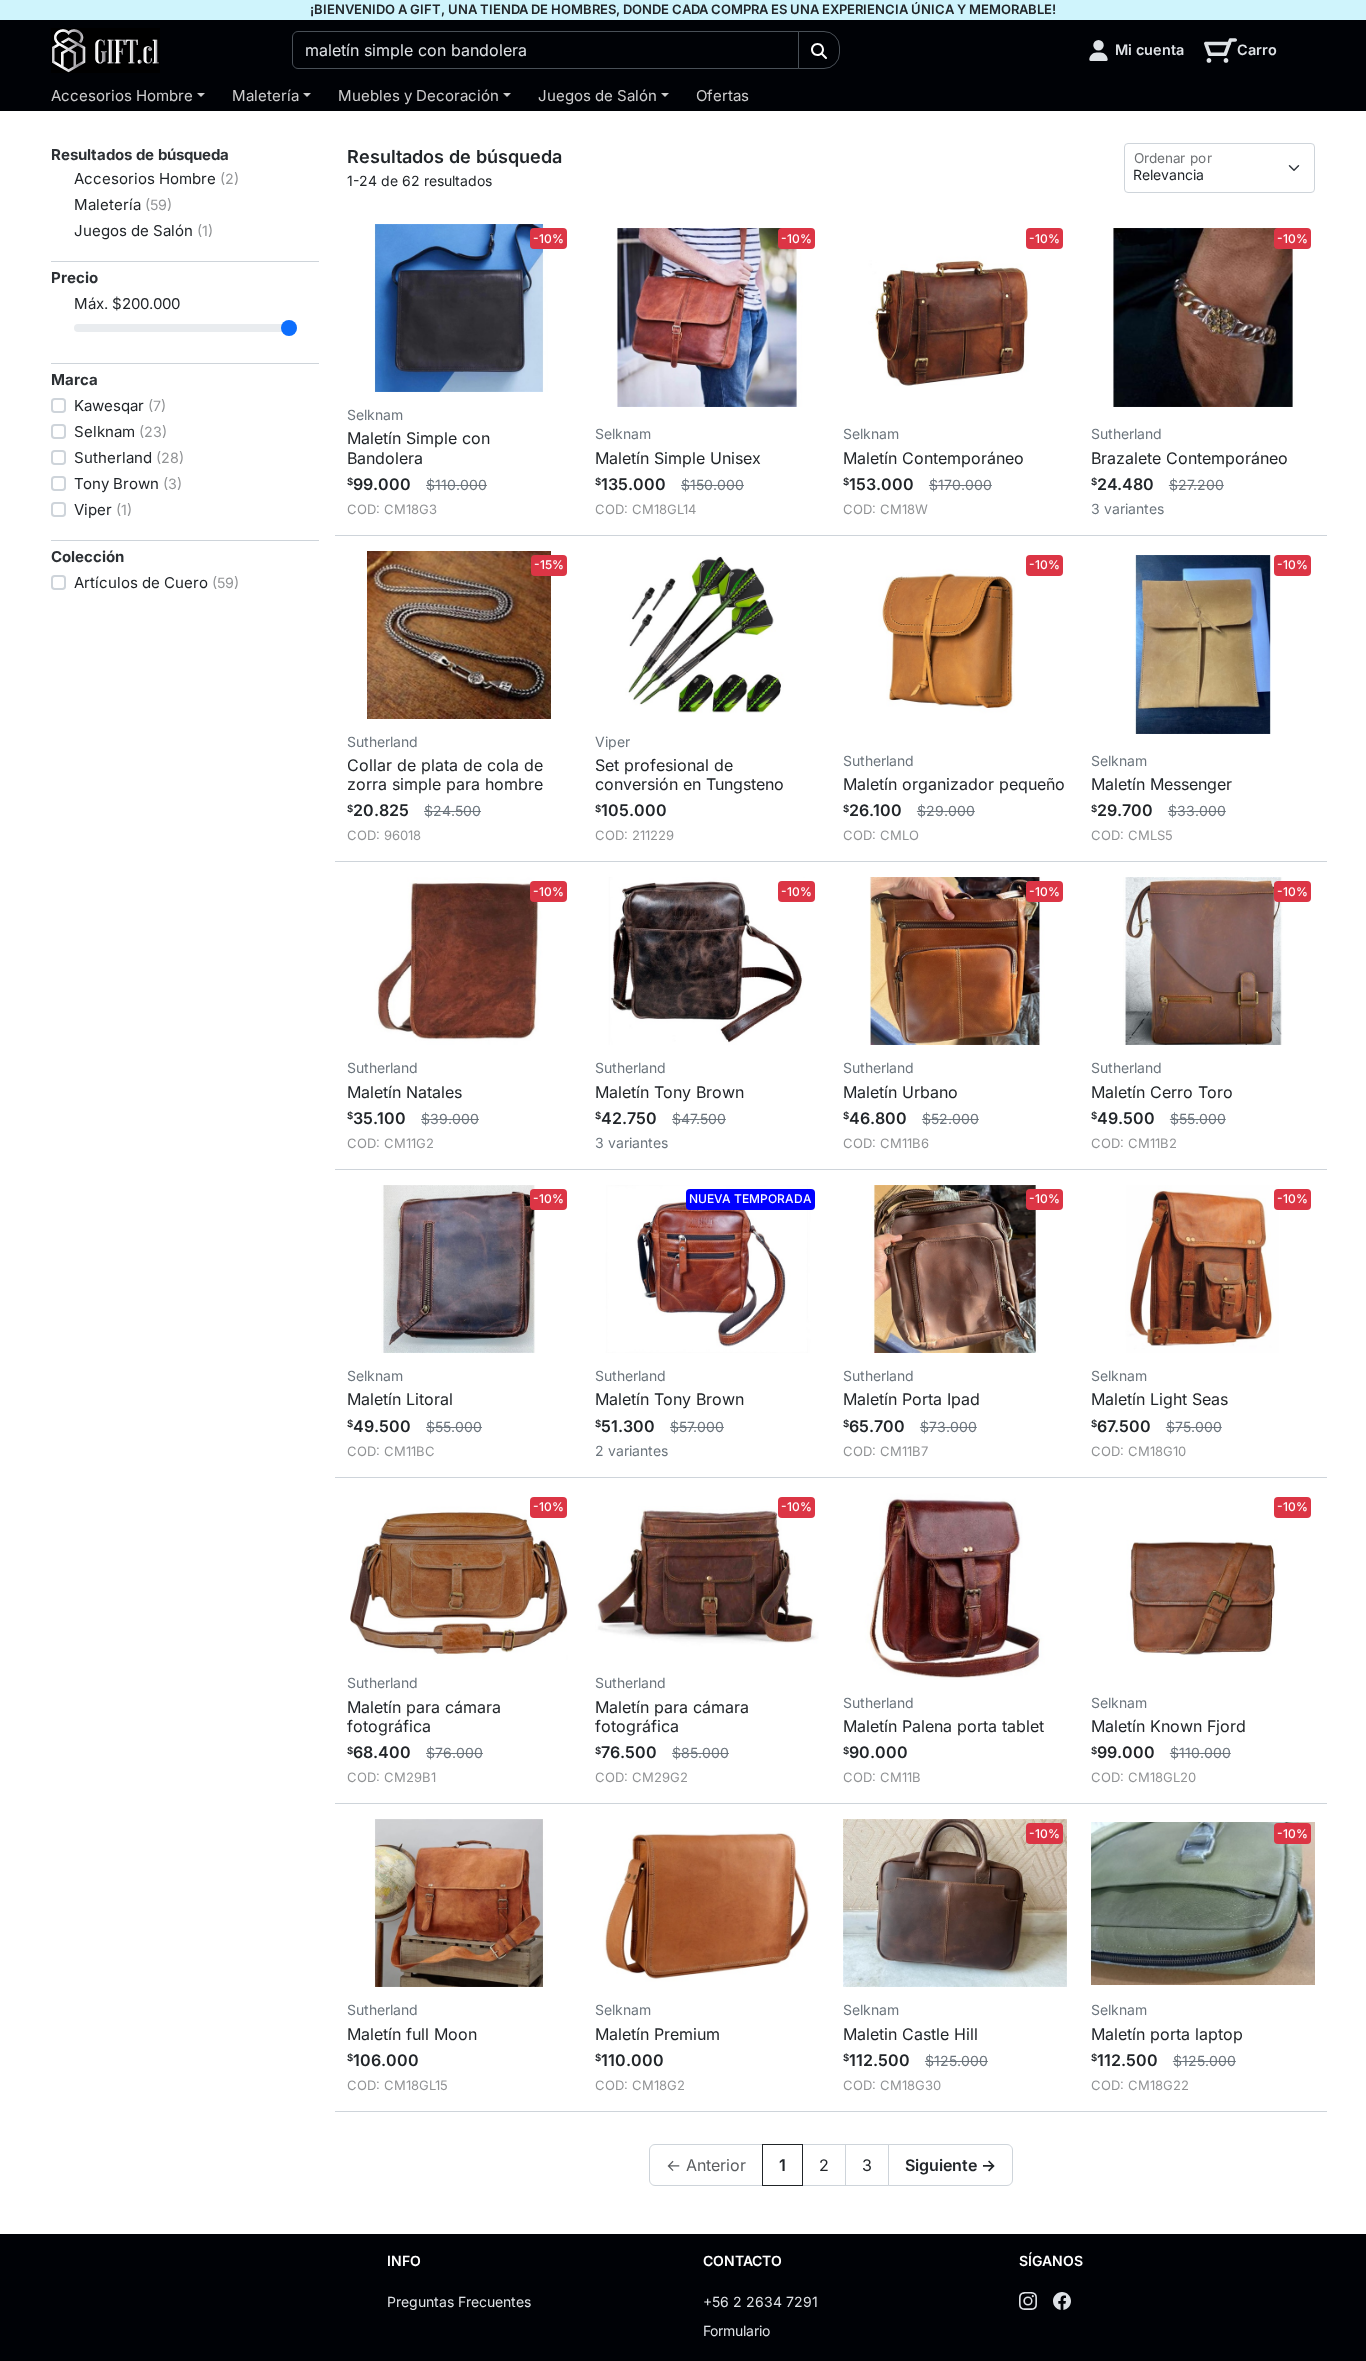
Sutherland (129, 457)
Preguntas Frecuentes (459, 2301)
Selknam (120, 431)
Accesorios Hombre (122, 95)
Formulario (736, 2330)
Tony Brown (128, 483)
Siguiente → (950, 2165)
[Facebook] (1062, 2300)
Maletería (265, 95)
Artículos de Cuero (156, 582)
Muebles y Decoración (418, 95)
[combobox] (546, 50)
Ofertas (722, 95)
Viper (103, 509)
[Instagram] (1028, 2300)
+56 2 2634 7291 (760, 2301)
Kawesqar (120, 405)
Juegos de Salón (597, 95)
